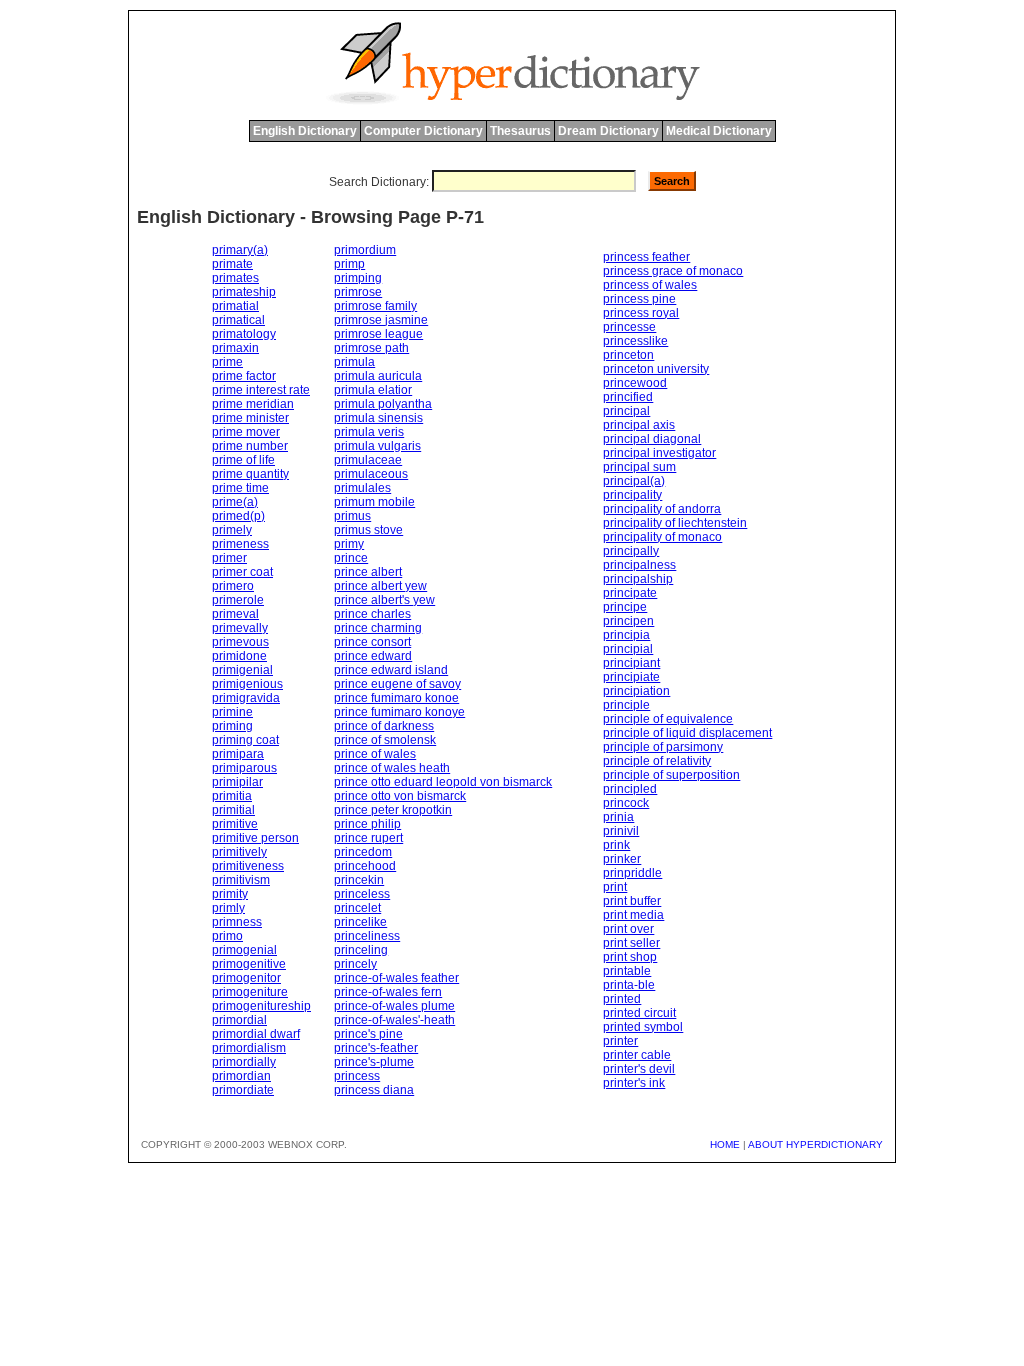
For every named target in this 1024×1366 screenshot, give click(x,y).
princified (628, 397)
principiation (636, 691)
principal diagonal (652, 439)
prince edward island (391, 670)
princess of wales (650, 285)
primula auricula (378, 376)
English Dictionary (305, 131)
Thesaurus (520, 131)
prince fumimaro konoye (399, 712)
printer (620, 1041)
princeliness (367, 936)
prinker (622, 859)
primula (354, 362)
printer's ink (634, 1083)
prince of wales (375, 754)
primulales (362, 488)
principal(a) (634, 481)
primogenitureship (261, 1006)
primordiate (243, 1090)
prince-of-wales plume (394, 1006)
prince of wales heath (392, 768)
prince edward (373, 656)
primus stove (368, 530)
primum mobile (374, 502)
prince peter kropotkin (393, 810)
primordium (365, 250)
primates (235, 278)
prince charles (372, 614)
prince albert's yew (384, 600)
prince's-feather (376, 1048)
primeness (240, 544)
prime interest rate (261, 390)
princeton (628, 355)
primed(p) (238, 516)
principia (626, 635)
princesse (629, 327)
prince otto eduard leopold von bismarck (443, 782)
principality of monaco (662, 537)
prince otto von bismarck (400, 796)
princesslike (635, 341)
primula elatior (373, 390)
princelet (357, 908)
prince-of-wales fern (388, 992)
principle (626, 705)
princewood (635, 383)
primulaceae (368, 460)
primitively (239, 852)
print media (633, 915)
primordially (244, 1062)
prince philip (367, 824)
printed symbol (643, 1027)
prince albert (368, 572)
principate (630, 593)
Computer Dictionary (423, 131)
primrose (358, 292)
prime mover (246, 432)
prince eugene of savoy (397, 684)
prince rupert (368, 838)
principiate (631, 677)
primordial (239, 1020)
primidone (239, 656)
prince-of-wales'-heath (394, 1020)
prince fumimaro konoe (396, 698)
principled (630, 789)
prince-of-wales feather (396, 978)
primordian (241, 1076)
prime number (250, 446)
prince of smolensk (385, 740)
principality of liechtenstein (675, 523)
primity (230, 894)
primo (227, 936)
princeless (362, 894)
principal (626, 411)
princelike (360, 922)
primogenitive (249, 964)
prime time (240, 488)
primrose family (375, 306)
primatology (244, 334)
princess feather (646, 257)
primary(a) (240, 250)
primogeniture (250, 992)
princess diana (374, 1090)
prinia (618, 817)
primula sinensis (378, 418)
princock (626, 803)
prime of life (243, 460)
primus (352, 516)
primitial (233, 810)
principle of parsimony (663, 747)
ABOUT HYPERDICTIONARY (815, 1144)
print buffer (632, 901)
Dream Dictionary (608, 131)
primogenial (244, 950)
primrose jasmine (381, 320)
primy (349, 544)
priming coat (245, 740)
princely (355, 964)
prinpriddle (632, 873)
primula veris (369, 432)
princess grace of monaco (673, 271)
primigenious (247, 684)
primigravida (246, 698)
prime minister (250, 418)
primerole (238, 600)
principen (628, 621)
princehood (365, 866)
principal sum (639, 467)
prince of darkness (384, 726)
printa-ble (629, 985)
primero (233, 586)
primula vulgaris (377, 446)
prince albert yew (380, 586)
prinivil (621, 831)
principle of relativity (657, 761)
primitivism (241, 880)
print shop (630, 957)
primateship (244, 292)
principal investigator (659, 453)
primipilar (237, 782)
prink (616, 845)
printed (622, 999)
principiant (631, 663)
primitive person (255, 838)
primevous (240, 642)
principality (632, 495)
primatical (238, 320)
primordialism (249, 1048)
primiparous (244, 768)
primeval (235, 614)
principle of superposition (671, 775)
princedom (363, 852)
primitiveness (248, 866)
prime (227, 362)
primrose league (378, 334)
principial (628, 649)
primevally (240, 628)
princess (357, 1076)
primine (232, 712)
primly (228, 908)
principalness (639, 565)
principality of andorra (662, 509)
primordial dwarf (256, 1034)
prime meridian (253, 404)
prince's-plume (374, 1062)
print (615, 887)
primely (232, 530)
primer (229, 558)
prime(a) (235, 502)
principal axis (639, 425)
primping (358, 278)
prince (351, 558)
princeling (361, 950)
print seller (631, 943)
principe (625, 607)
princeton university (656, 369)
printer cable (637, 1055)
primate (232, 264)
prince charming (378, 628)
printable (627, 971)
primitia (232, 796)
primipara (238, 754)
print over (628, 929)
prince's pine (368, 1034)
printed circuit (639, 1013)
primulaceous (371, 474)
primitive (235, 824)
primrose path (371, 348)
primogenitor (246, 978)
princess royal (641, 313)
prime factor (244, 376)
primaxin (235, 348)
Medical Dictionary (719, 131)
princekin (359, 880)
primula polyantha (383, 404)
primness (237, 922)
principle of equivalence (668, 719)
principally (631, 551)
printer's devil (639, 1069)
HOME (725, 1144)
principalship (638, 579)
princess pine (639, 299)
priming (232, 726)
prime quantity (250, 474)
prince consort (372, 642)
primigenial (242, 670)
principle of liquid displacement (687, 733)
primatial (235, 306)
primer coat (242, 572)
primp (349, 264)
